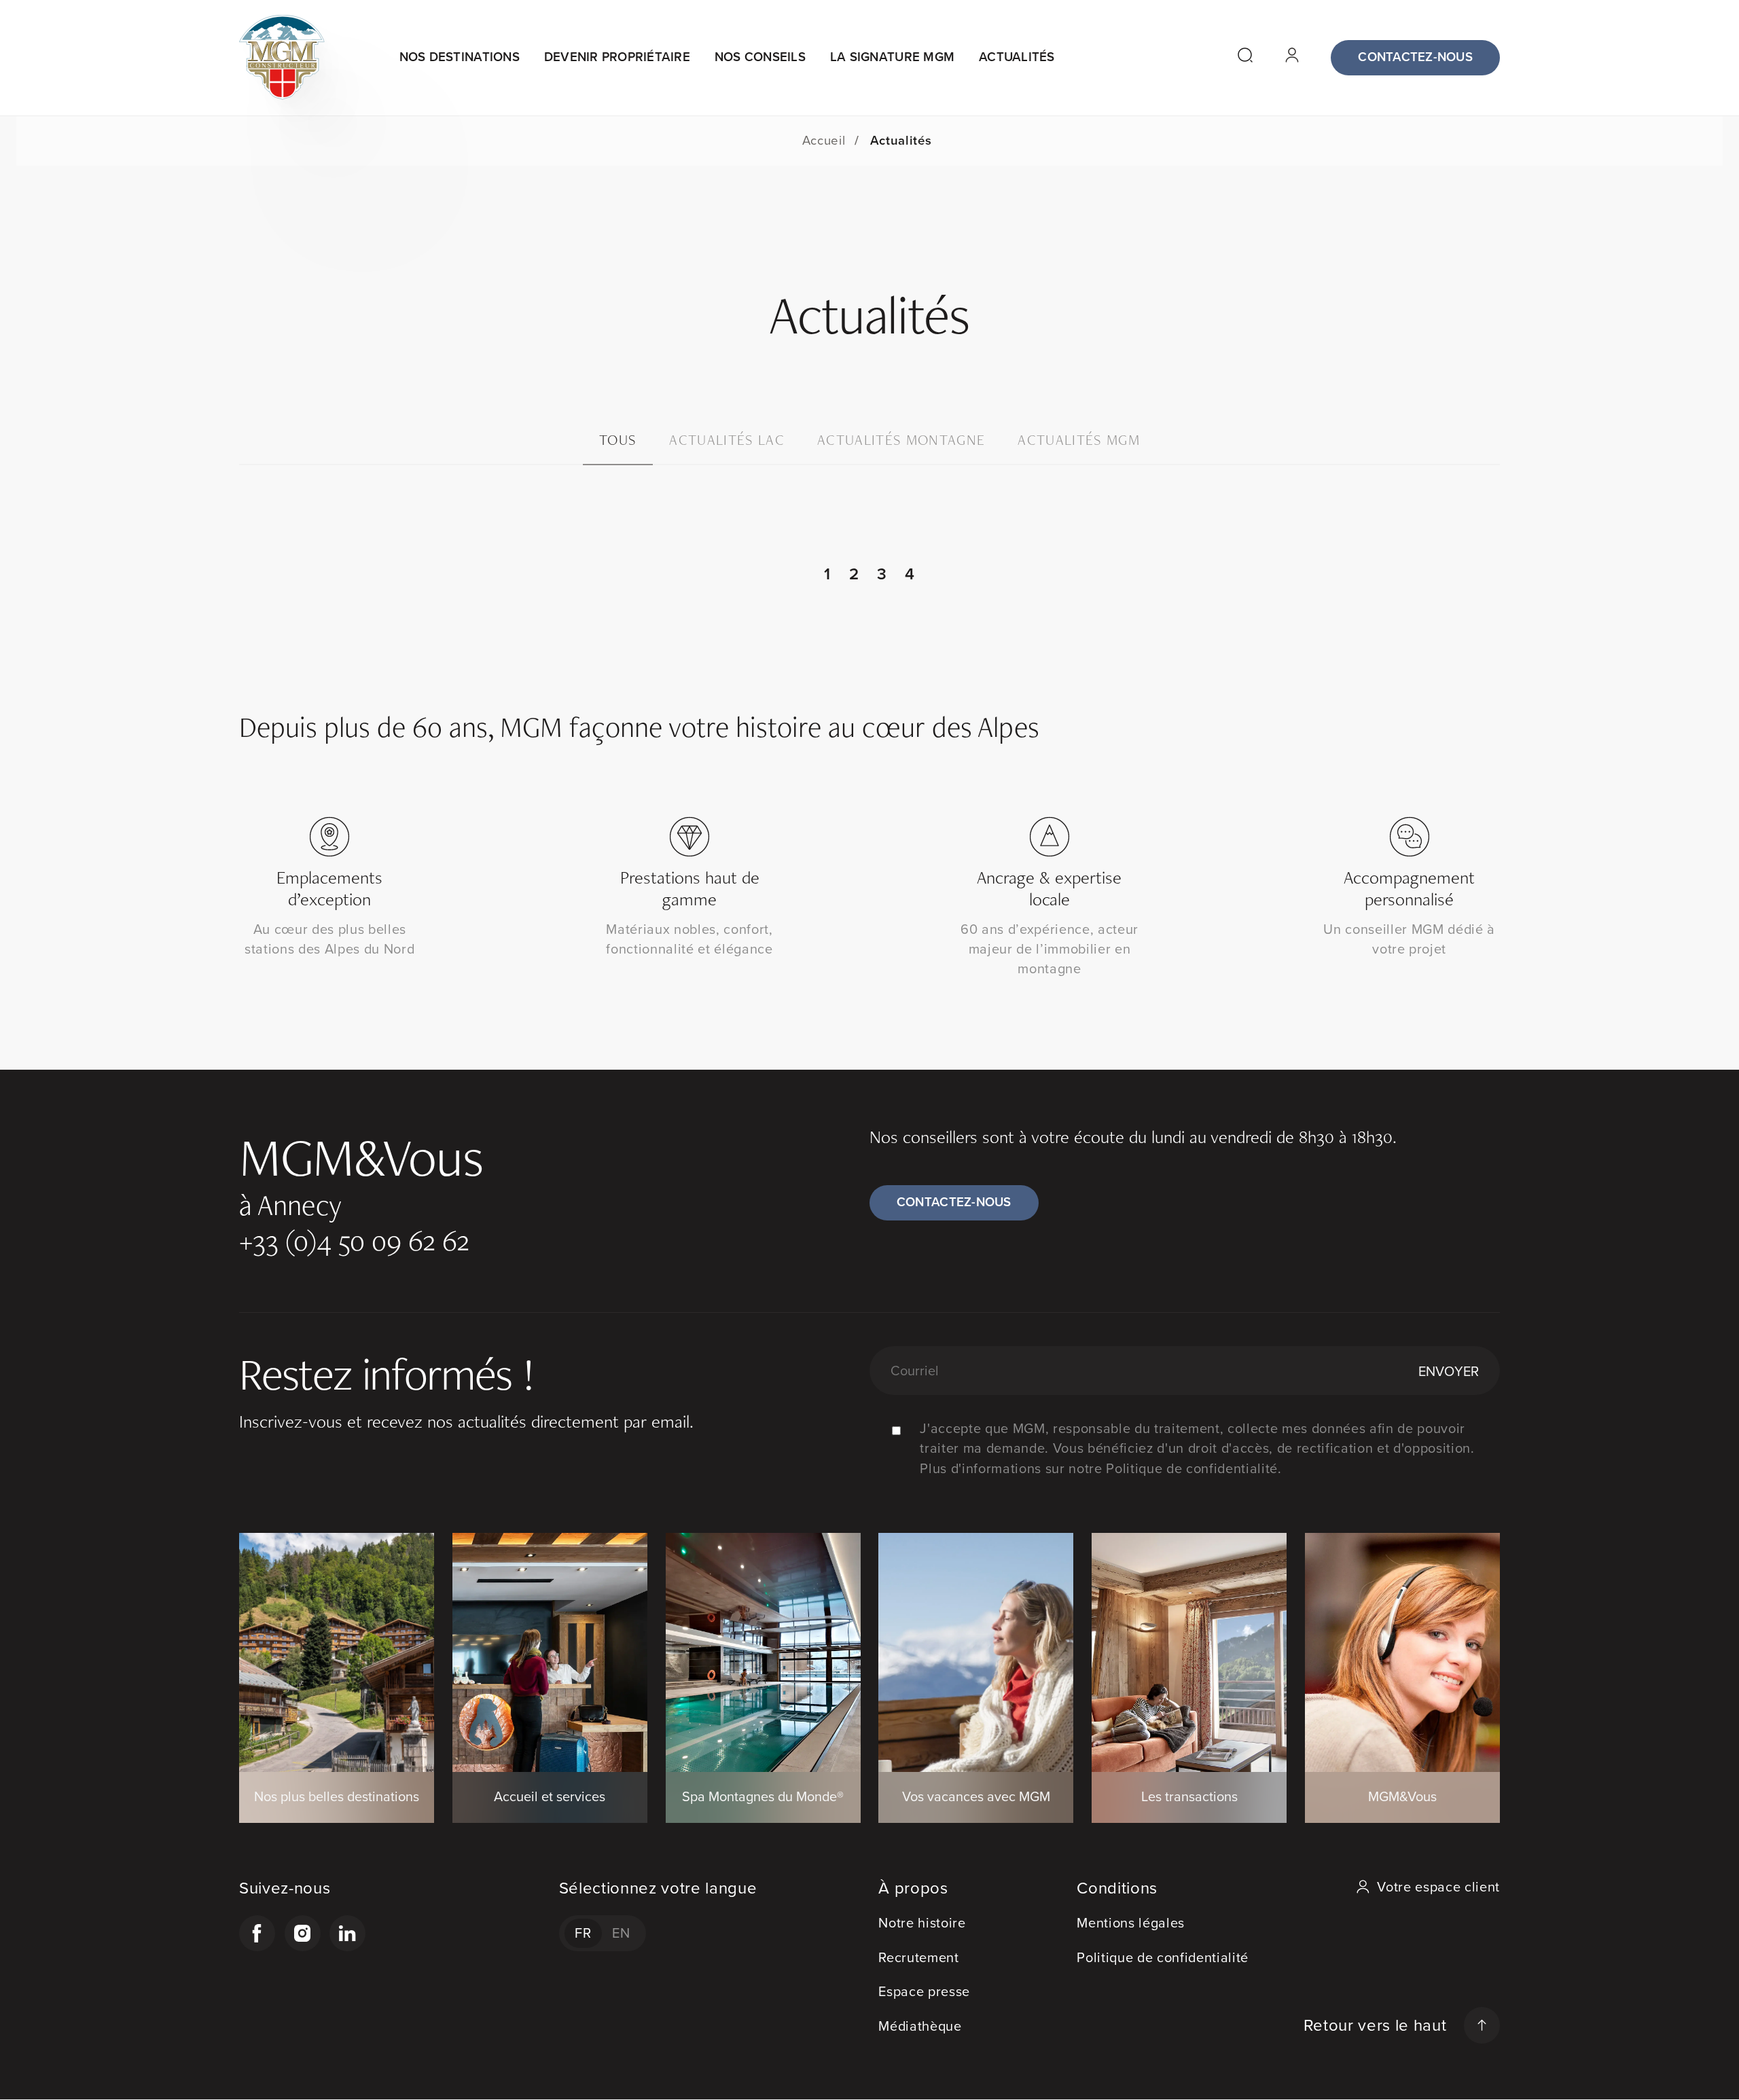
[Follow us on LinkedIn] (347, 1933)
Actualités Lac (727, 440)
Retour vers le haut (1375, 2025)
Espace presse (924, 1991)
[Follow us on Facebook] (257, 1933)
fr (583, 1933)
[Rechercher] (1248, 58)
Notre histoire (922, 1923)
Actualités (1017, 57)
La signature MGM (892, 57)
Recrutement (918, 1957)
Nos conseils (760, 57)
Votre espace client (1438, 1887)
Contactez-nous (1415, 57)
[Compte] (1295, 58)
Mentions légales (1131, 1923)
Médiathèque (920, 2026)
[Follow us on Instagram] (303, 1933)
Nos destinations (460, 57)
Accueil (824, 140)
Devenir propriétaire (617, 57)
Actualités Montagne (901, 440)
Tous (618, 440)
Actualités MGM (1079, 440)
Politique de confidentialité (1163, 1957)
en (621, 1933)
